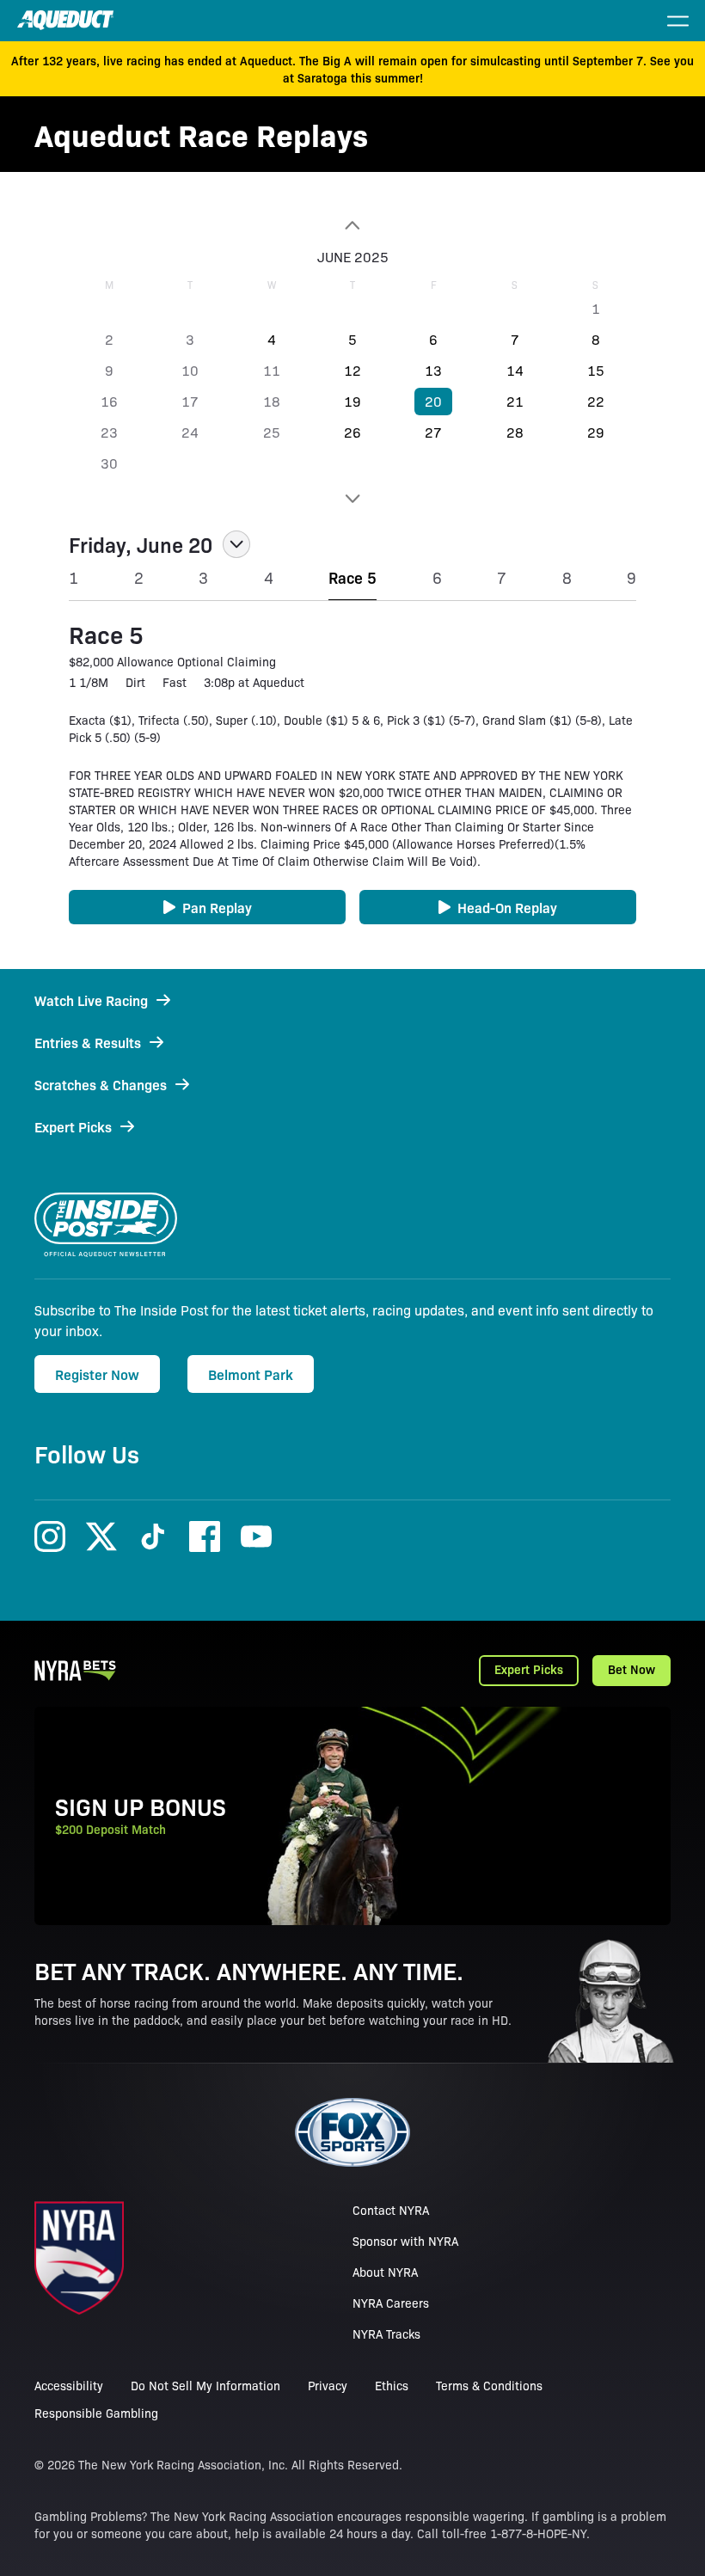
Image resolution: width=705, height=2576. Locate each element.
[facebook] (205, 1536)
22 (596, 401)
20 (433, 401)
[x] (101, 1536)
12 (352, 370)
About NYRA (385, 2272)
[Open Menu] (677, 21)
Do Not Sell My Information (205, 2385)
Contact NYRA (391, 2210)
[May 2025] (352, 225)
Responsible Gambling (96, 2413)
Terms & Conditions (489, 2385)
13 (433, 370)
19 (352, 401)
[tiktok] (153, 1536)
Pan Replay (217, 907)
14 (515, 370)
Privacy (328, 2385)
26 (352, 432)
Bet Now (631, 1669)
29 (596, 432)
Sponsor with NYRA (405, 2241)
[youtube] (256, 1536)
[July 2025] (352, 499)
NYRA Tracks (386, 2334)
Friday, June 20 (141, 544)
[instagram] (50, 1536)
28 (515, 432)
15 (596, 370)
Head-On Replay (507, 907)
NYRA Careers (391, 2303)
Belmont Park (251, 1374)
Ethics (392, 2385)
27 (433, 432)
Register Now (97, 1374)
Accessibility (69, 2385)
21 (515, 401)
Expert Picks (529, 1669)
